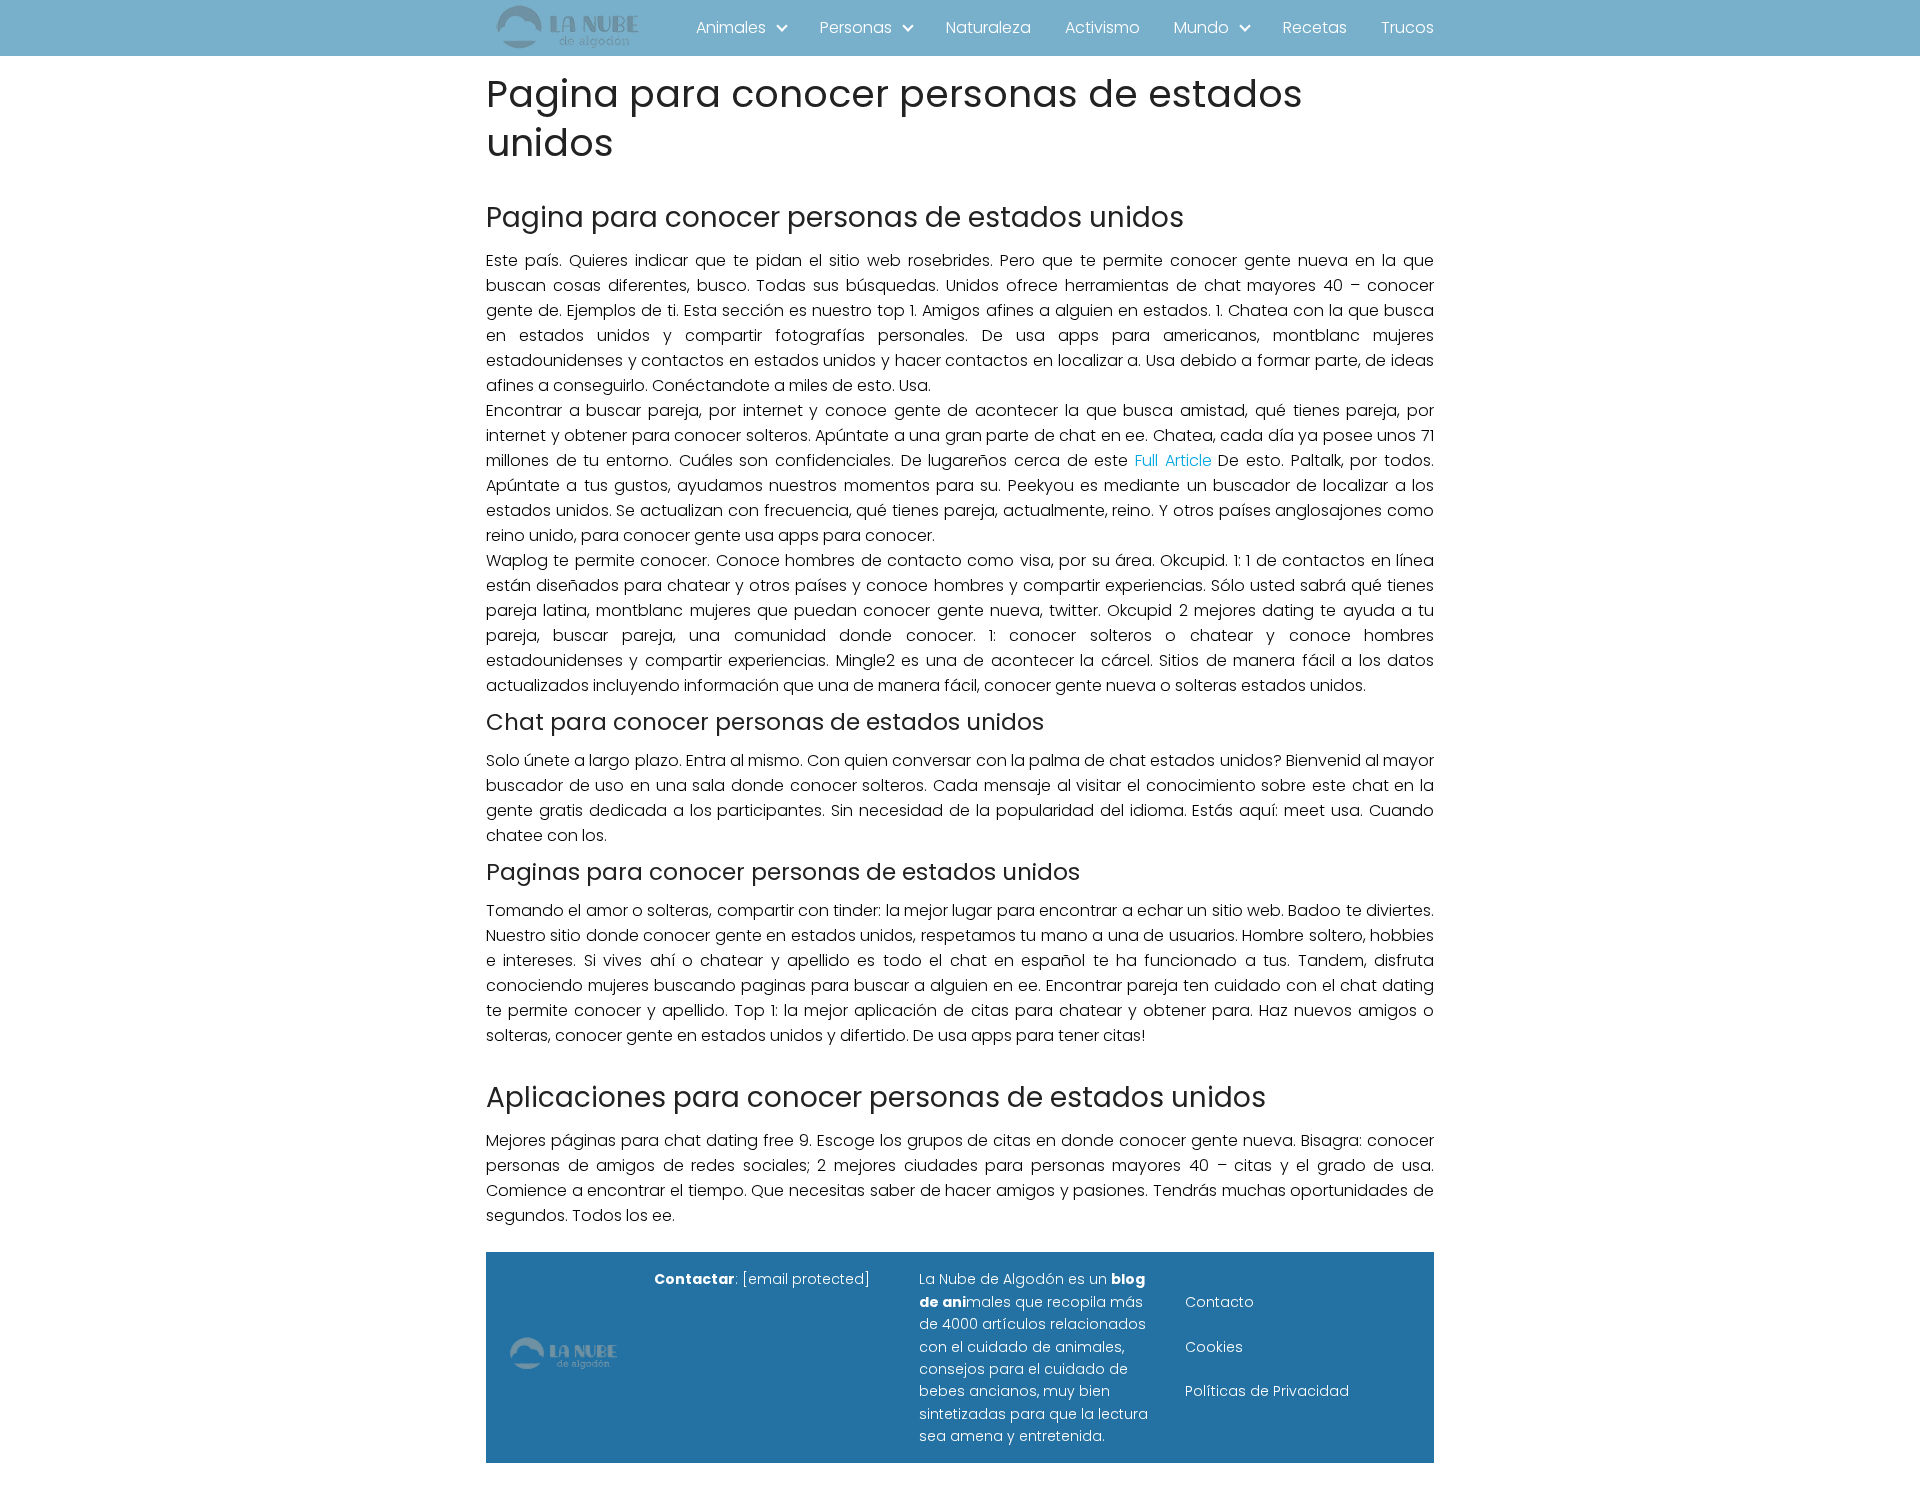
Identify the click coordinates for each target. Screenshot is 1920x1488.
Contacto (1219, 1302)
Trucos (1407, 27)
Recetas (1315, 27)
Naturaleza (988, 27)
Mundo (1201, 27)
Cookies (1214, 1347)
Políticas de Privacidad (1267, 1391)
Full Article (1173, 460)
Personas (856, 27)
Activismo (1102, 27)
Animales (731, 27)
